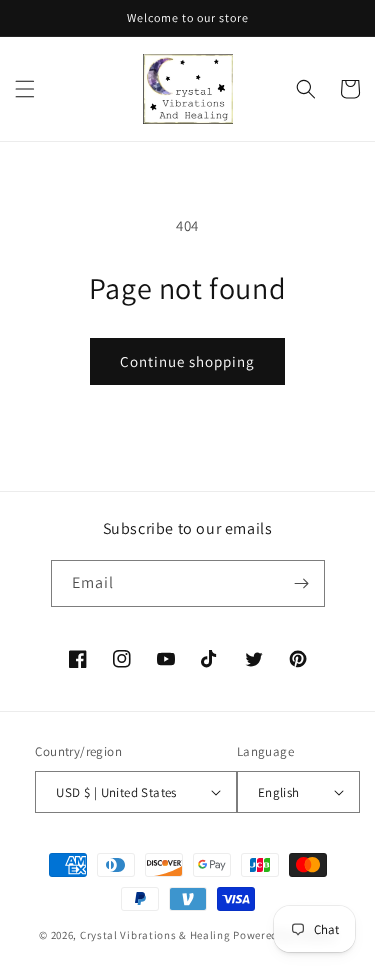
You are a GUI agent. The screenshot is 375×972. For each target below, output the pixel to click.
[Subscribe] (302, 583)
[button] (25, 89)
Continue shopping (187, 361)
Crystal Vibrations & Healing (155, 935)
